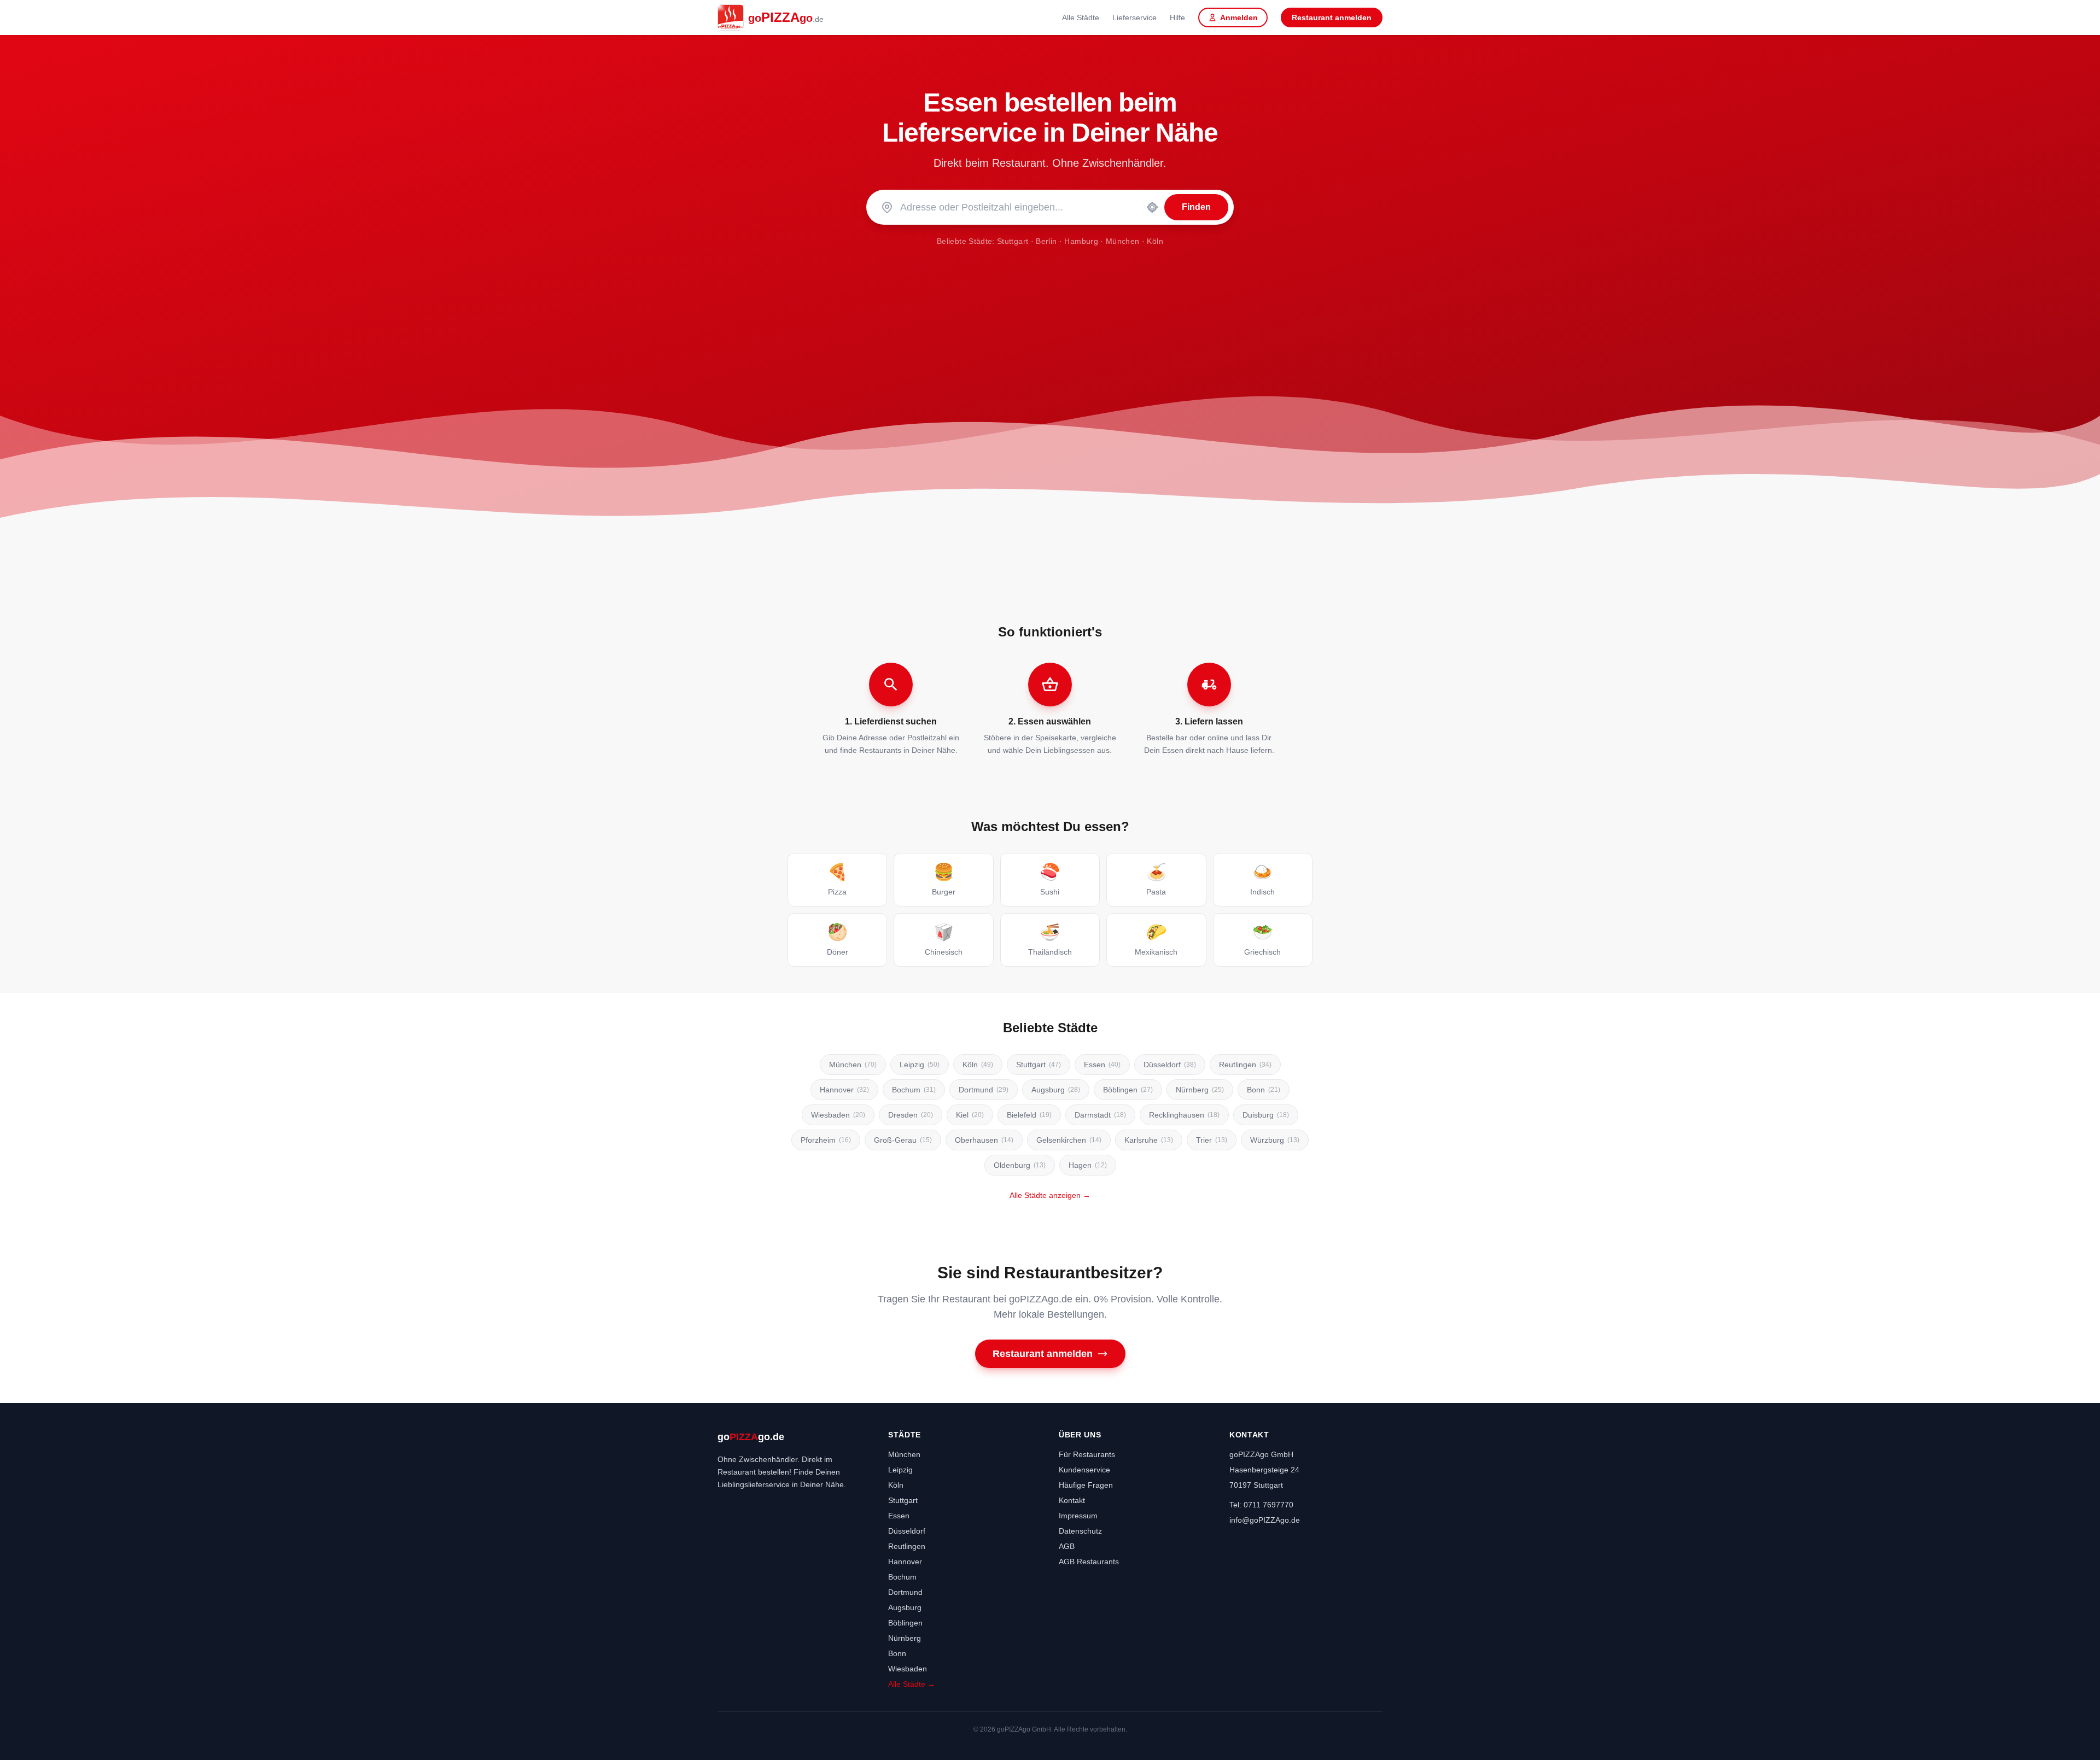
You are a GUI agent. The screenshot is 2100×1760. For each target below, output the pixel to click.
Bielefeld (1029, 1115)
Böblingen (1128, 1090)
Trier (1212, 1140)
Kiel (970, 1115)
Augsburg (1056, 1090)
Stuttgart (1013, 241)
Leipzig (920, 1065)
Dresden (911, 1115)
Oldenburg (1020, 1165)
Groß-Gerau (903, 1140)
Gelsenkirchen (1069, 1140)
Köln (1155, 241)
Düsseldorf (1170, 1065)
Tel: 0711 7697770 (1261, 1505)
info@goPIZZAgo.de (1265, 1520)
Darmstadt (1100, 1115)
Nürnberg (1200, 1090)
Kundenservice (1084, 1470)
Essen (1102, 1065)
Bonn (1264, 1090)
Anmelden (1239, 17)
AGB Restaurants (1089, 1562)
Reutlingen (1245, 1065)
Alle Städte (1081, 17)
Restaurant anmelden (1332, 17)
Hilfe (1177, 17)
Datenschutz (1080, 1531)
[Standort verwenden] (1152, 207)
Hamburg (1081, 241)
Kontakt (1072, 1500)
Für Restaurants (1087, 1454)
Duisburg (1266, 1115)
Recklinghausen (1184, 1115)
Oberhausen (984, 1140)
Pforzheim (826, 1140)
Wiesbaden (838, 1115)
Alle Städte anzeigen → (1050, 1195)
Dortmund (984, 1090)
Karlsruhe (1149, 1140)
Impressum (1078, 1516)
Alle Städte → (912, 1684)
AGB (1067, 1546)
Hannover (844, 1090)
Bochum (914, 1090)
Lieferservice (1134, 17)
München (1122, 241)
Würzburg (1275, 1140)
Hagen (1088, 1165)
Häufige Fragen (1086, 1485)
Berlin (1046, 241)
